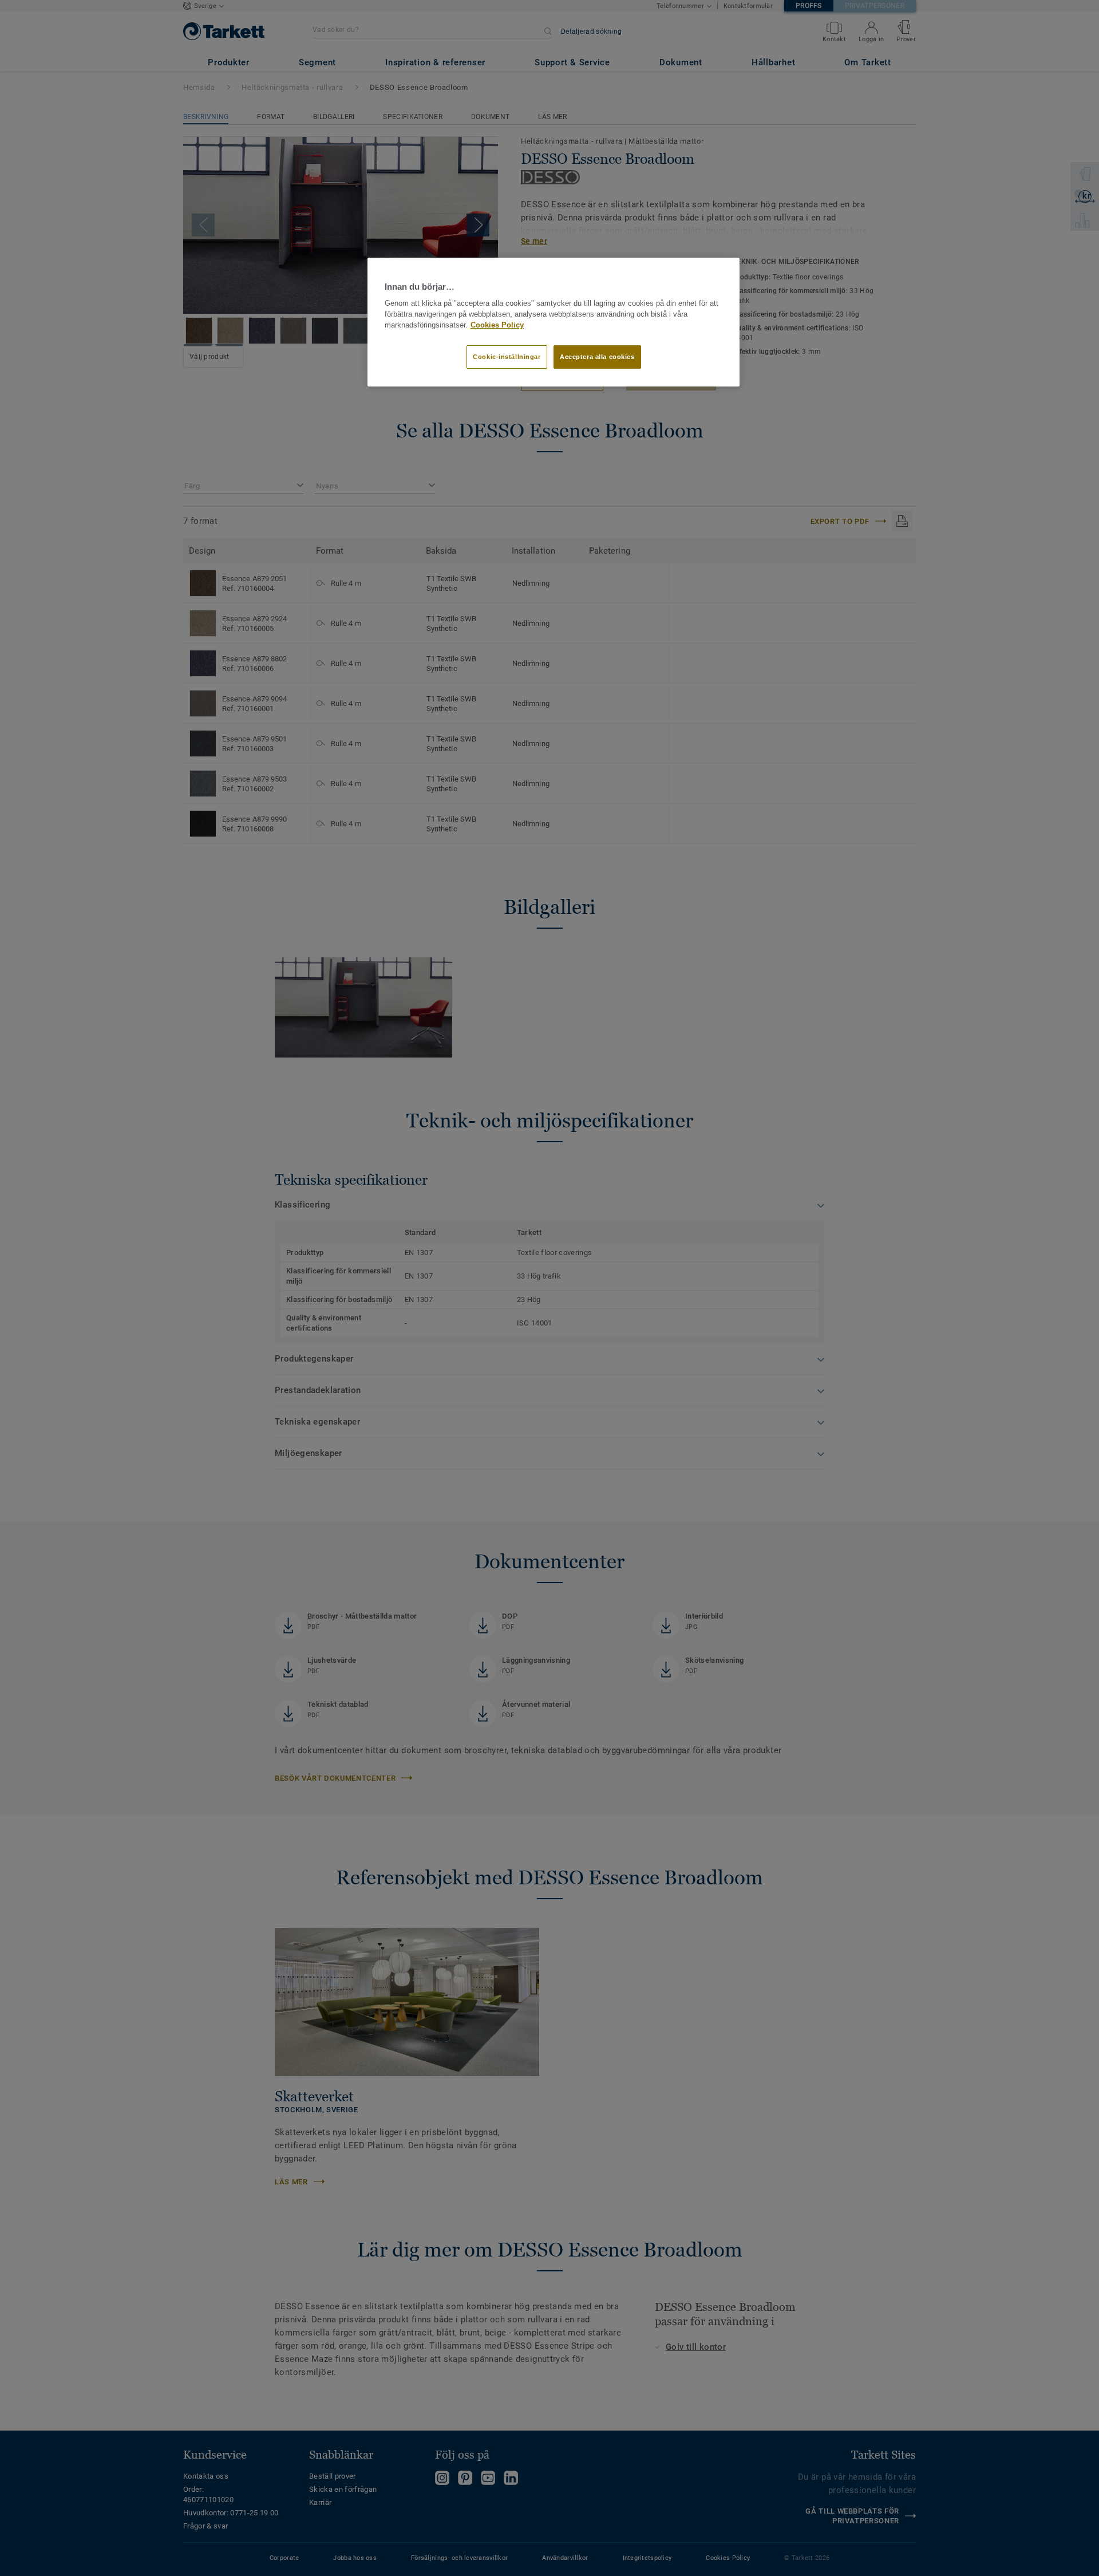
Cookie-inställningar (507, 357)
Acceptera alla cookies (597, 357)
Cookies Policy (497, 325)
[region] (554, 322)
